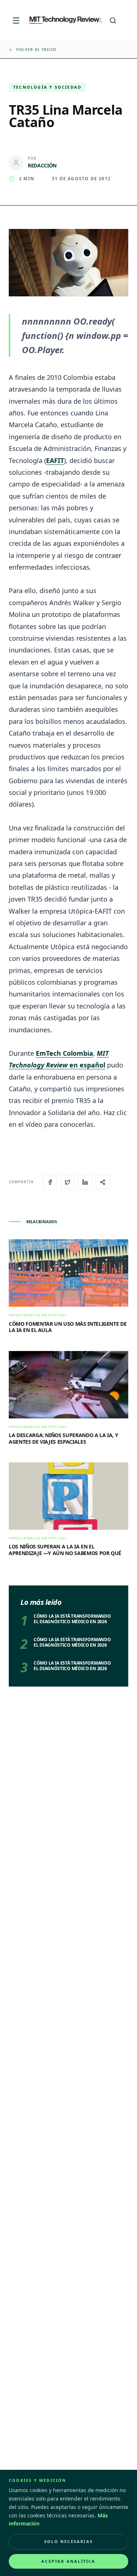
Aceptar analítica (68, 2561)
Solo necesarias (68, 2541)
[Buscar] (113, 21)
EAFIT (55, 460)
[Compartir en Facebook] (50, 1182)
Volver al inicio (36, 49)
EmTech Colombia (64, 1053)
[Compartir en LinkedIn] (85, 1182)
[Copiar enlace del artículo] (103, 1182)
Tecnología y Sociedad (47, 87)
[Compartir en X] (68, 1182)
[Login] (100, 21)
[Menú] (16, 21)
